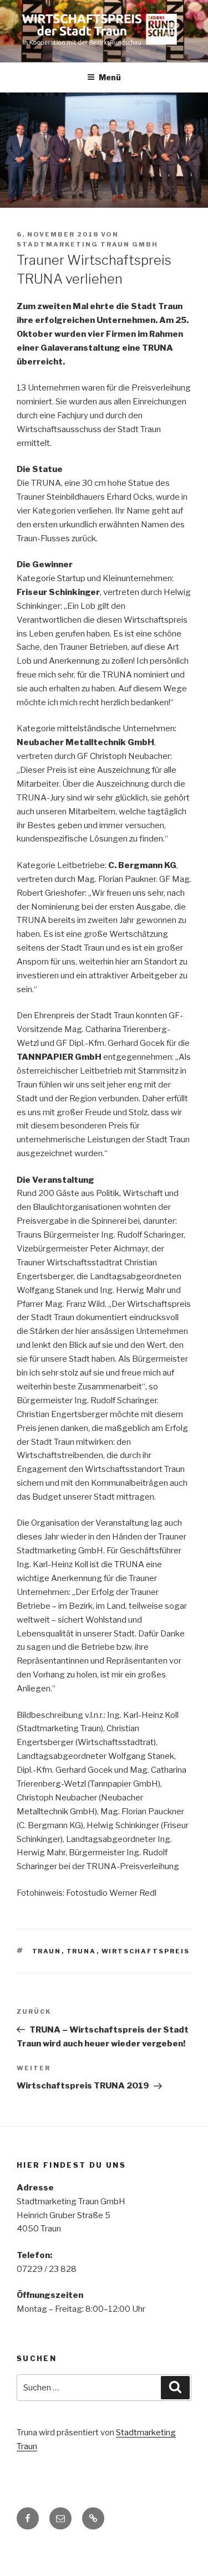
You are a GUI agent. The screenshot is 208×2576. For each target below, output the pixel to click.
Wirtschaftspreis (146, 1951)
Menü (110, 77)
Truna (82, 1951)
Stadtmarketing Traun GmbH (87, 244)
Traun (47, 1951)
